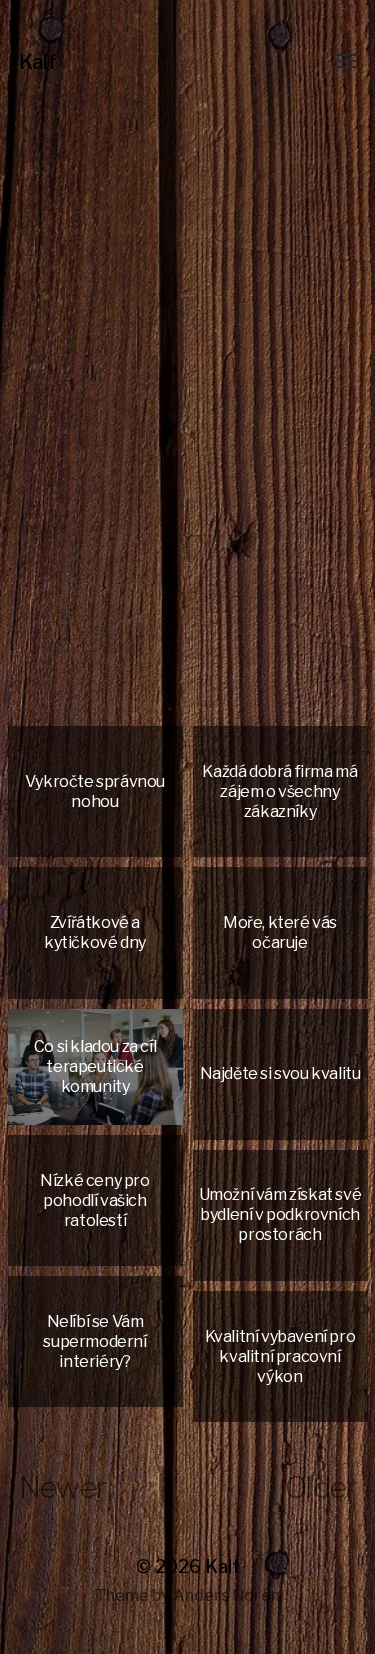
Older (320, 1487)
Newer (62, 1487)
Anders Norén (226, 1595)
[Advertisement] (187, 533)
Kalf (38, 62)
